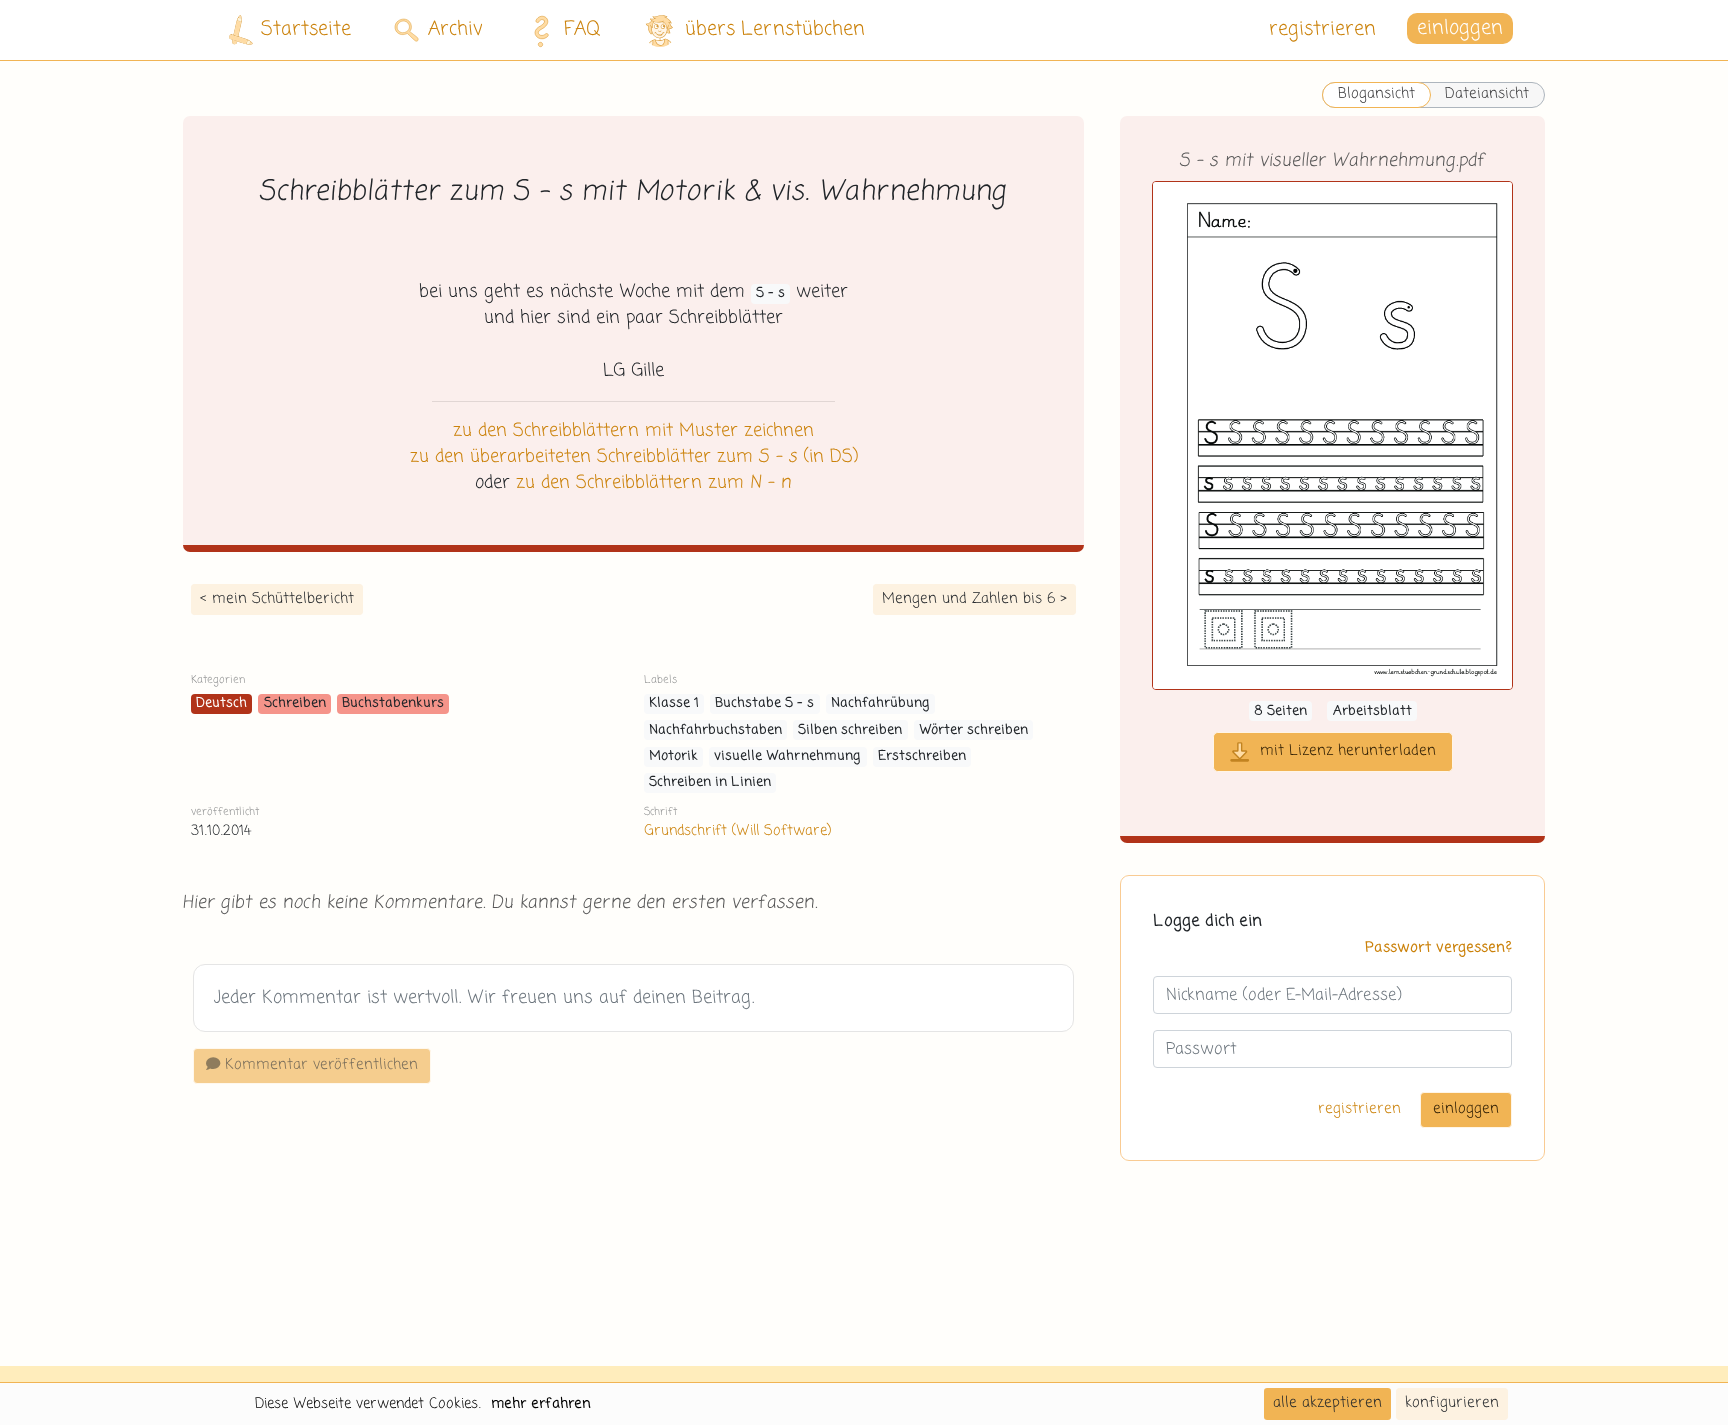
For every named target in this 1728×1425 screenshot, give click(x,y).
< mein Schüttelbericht (277, 599)
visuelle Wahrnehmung (787, 756)
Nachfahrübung (880, 703)
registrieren (1322, 29)
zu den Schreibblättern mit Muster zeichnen (633, 431)
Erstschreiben (922, 756)
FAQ (582, 29)
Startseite (306, 29)
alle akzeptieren (1327, 1403)
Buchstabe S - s (764, 703)
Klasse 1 (674, 703)
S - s (770, 293)
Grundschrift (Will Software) (737, 831)
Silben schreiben (850, 730)
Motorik (673, 756)
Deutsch (221, 703)
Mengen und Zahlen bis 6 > (974, 599)
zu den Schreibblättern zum (654, 483)
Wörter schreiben (973, 730)
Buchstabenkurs (393, 703)
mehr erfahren (541, 1404)
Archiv (455, 29)
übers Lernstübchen (775, 29)
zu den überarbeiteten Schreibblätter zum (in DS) (634, 457)
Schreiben (295, 703)
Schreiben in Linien (710, 782)
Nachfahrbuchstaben (715, 730)
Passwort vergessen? (1438, 948)
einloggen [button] (1460, 29)
